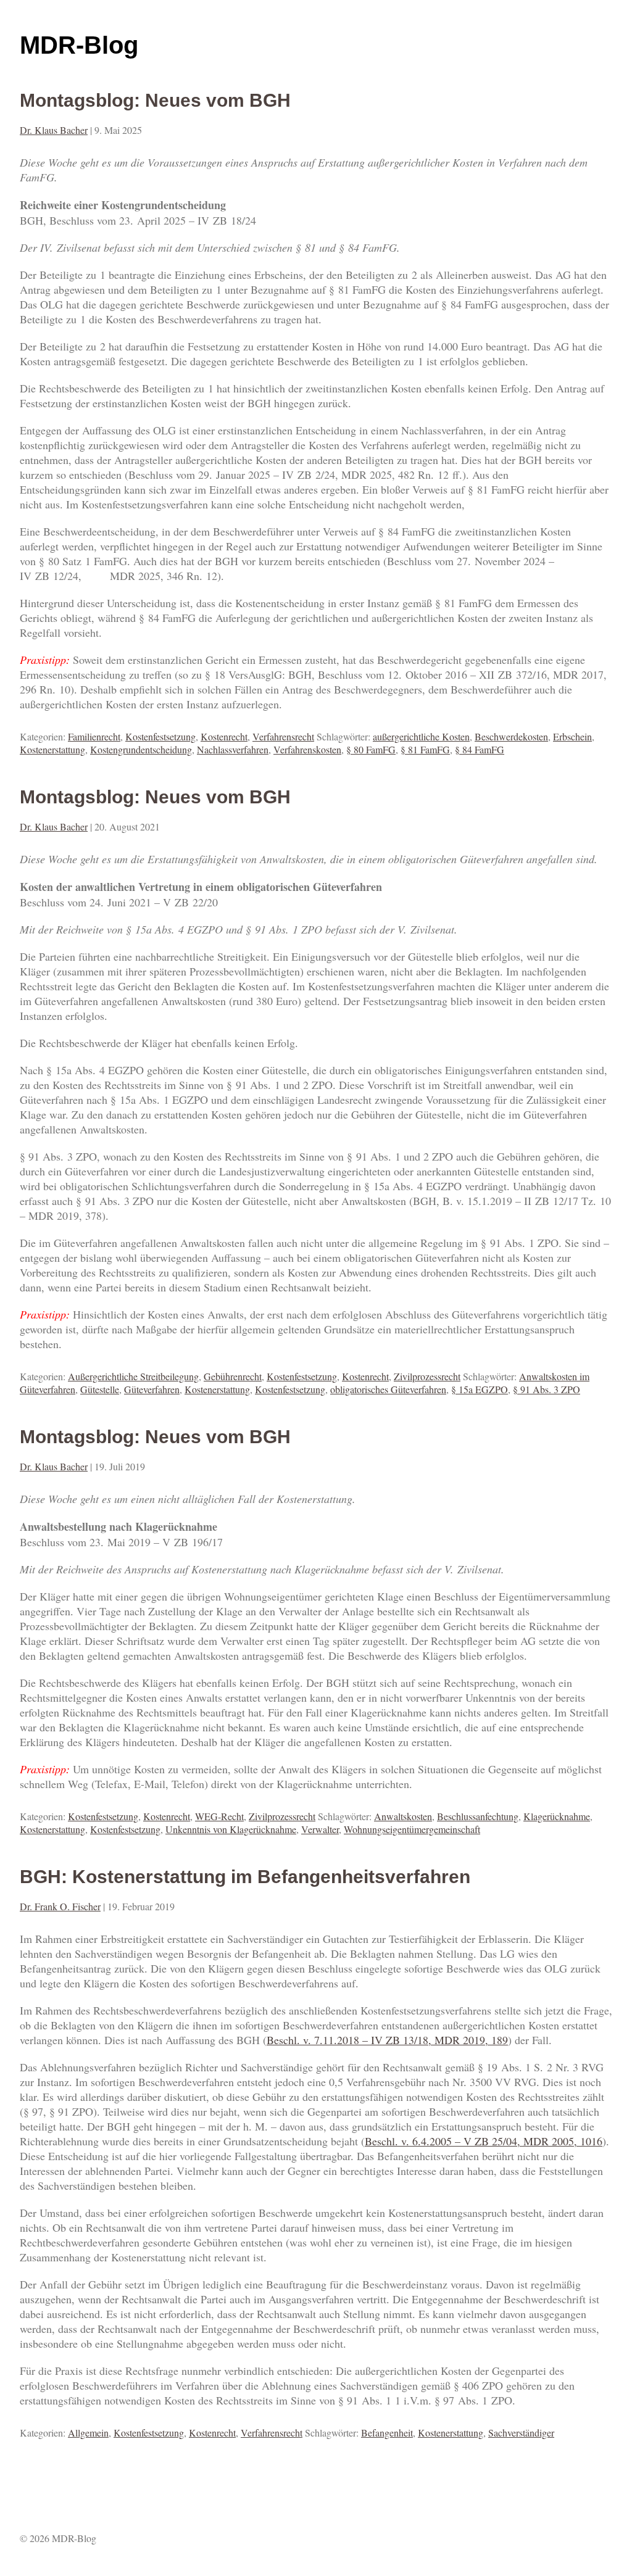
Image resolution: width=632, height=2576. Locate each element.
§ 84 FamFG (480, 749)
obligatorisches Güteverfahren (388, 1389)
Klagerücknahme (557, 1816)
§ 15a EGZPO (480, 1389)
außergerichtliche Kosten (421, 736)
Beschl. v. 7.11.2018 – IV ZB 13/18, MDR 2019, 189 (387, 2040)
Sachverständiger (521, 2433)
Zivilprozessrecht (427, 1376)
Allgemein (88, 2433)
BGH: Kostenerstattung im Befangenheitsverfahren (245, 1877)
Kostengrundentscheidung (141, 749)
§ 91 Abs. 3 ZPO (547, 1389)
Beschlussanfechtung (478, 1816)
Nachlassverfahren (233, 749)
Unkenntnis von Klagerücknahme (231, 1829)
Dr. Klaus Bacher (54, 130)
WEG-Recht (219, 1816)
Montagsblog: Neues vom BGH (155, 100)
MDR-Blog (79, 45)
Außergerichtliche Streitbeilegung (133, 1376)
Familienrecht (94, 736)
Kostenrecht (224, 736)
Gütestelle (100, 1389)
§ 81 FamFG (425, 749)
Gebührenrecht (233, 1376)
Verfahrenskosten (307, 749)
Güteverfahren (152, 1389)
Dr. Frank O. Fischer (60, 1906)
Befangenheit (387, 2433)
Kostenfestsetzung (160, 736)
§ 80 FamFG (371, 749)
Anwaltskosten (403, 1816)
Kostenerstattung (52, 749)
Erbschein (572, 736)
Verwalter (320, 1829)
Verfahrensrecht (283, 736)
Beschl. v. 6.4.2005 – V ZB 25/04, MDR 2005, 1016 (484, 2141)
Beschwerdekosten (511, 736)
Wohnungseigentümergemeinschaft (412, 1829)
